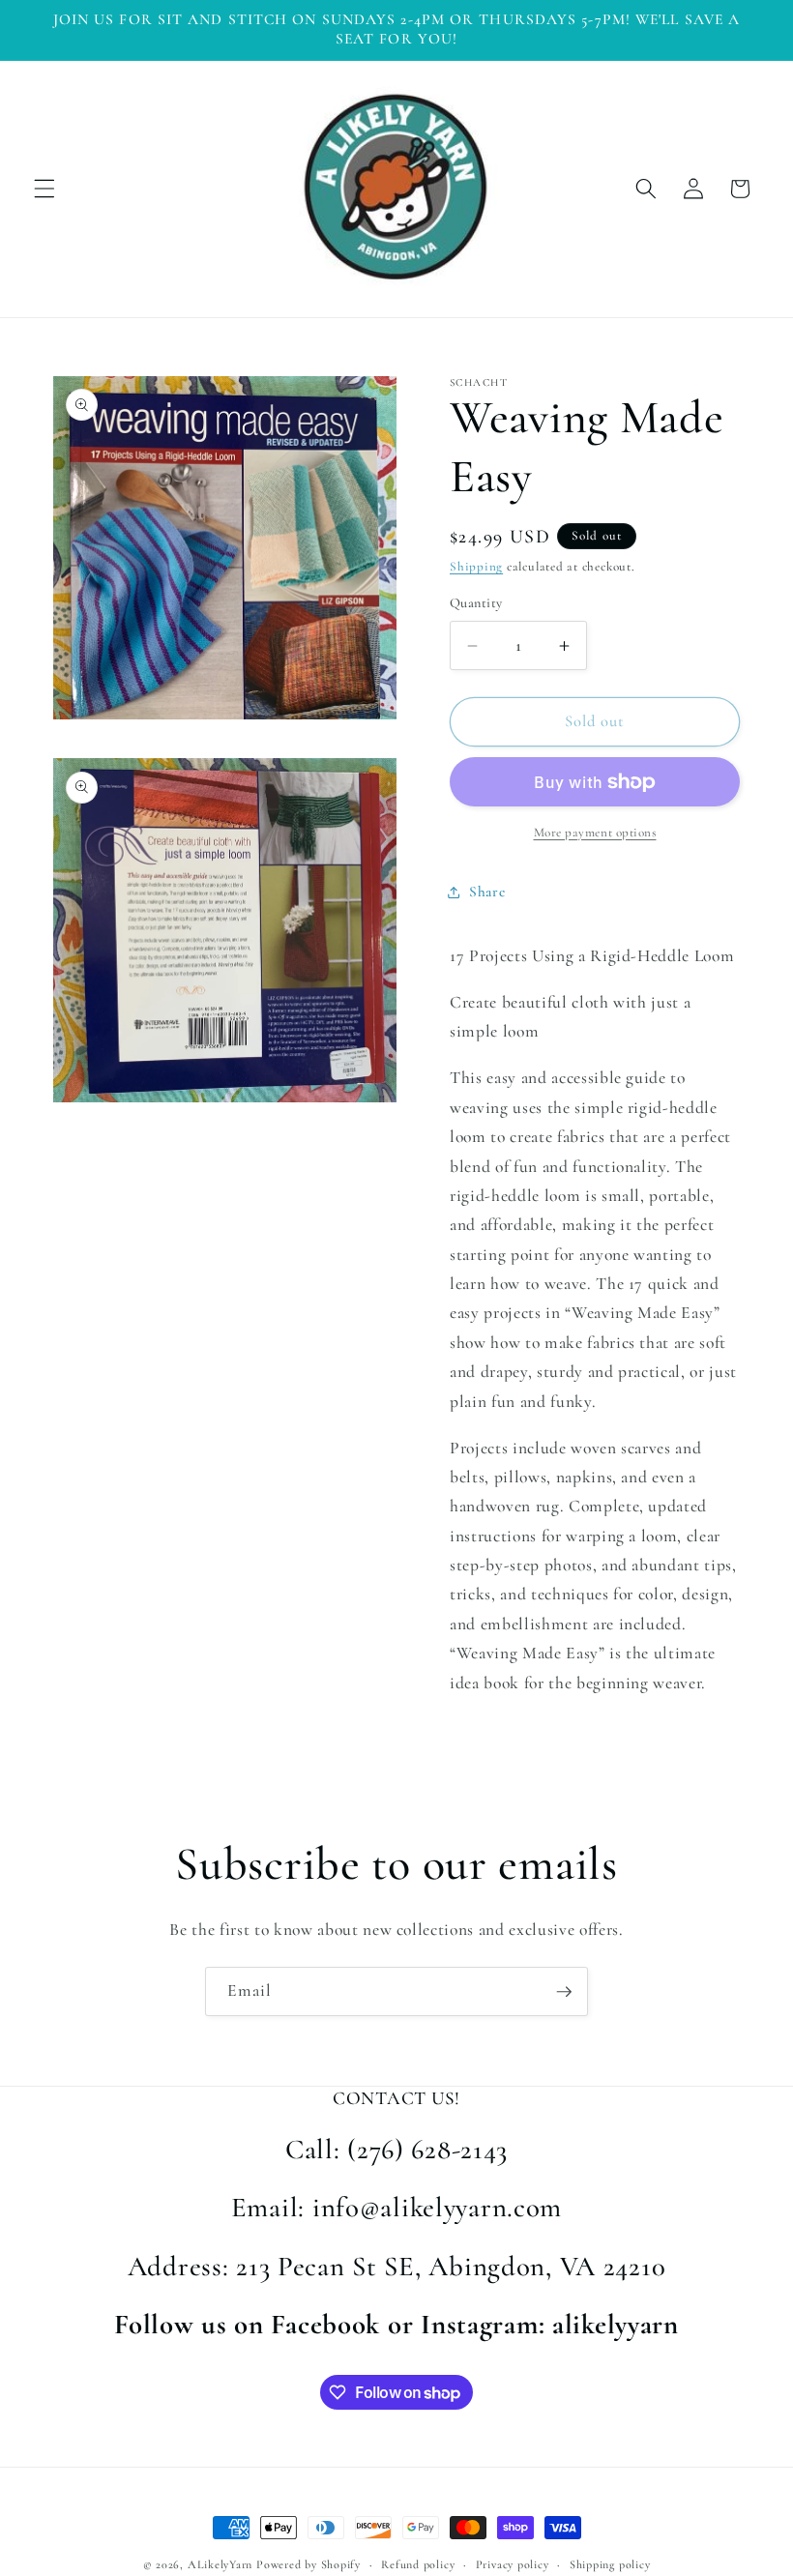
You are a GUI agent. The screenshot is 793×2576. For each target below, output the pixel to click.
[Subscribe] (564, 1992)
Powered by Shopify (308, 2564)
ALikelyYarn (220, 2564)
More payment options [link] (595, 833)
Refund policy (418, 2564)
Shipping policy (610, 2564)
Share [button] (487, 892)
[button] (44, 189)
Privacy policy (513, 2564)
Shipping (476, 567)
